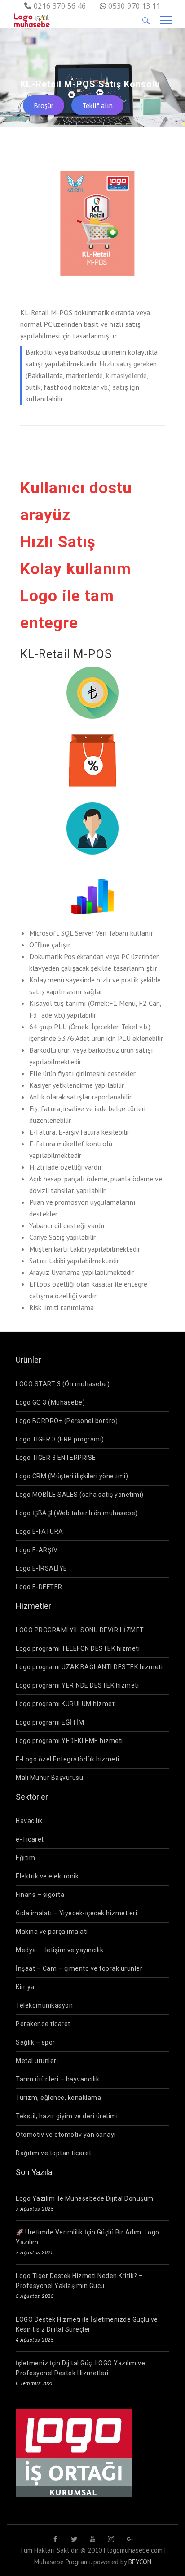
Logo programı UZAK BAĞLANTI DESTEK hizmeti (89, 1667)
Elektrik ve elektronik (47, 1876)
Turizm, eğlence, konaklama (58, 2098)
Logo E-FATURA (40, 1531)
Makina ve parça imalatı (52, 1932)
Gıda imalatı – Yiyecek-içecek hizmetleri (76, 1913)
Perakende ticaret (43, 2024)
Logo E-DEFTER (39, 1587)
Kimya (25, 1987)
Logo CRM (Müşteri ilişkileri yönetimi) (72, 1476)
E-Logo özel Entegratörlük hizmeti (68, 1759)
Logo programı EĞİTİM (50, 1722)
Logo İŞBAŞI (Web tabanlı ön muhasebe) (77, 1513)
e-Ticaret (30, 1839)
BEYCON (140, 2562)
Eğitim (25, 1858)
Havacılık (29, 1821)
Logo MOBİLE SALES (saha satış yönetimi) (80, 1495)
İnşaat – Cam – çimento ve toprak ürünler (79, 1968)
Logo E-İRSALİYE (42, 1568)
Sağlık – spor (35, 2042)
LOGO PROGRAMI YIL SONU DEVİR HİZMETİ (81, 1630)
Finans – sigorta (40, 1895)
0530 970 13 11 (134, 6)
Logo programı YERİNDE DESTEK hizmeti (77, 1685)
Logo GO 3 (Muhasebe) (50, 1402)
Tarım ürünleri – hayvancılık (57, 2079)
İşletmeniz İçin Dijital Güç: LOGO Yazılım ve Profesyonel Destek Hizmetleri (80, 2368)
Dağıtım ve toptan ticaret (54, 2153)
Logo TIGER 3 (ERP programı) (60, 1439)
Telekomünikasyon (44, 2005)
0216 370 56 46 (60, 6)
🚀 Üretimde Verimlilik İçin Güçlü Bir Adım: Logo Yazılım (88, 2237)
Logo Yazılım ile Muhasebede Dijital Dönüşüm (85, 2198)
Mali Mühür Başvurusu (49, 1778)
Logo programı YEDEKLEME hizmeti (69, 1741)
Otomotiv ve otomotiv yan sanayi (66, 2135)
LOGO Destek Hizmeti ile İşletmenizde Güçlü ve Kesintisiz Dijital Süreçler (87, 2324)
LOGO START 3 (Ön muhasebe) (63, 1384)
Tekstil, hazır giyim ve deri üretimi (67, 2116)
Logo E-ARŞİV (37, 1550)
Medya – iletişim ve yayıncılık (59, 1950)
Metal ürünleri (37, 2061)
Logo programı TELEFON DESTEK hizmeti (78, 1648)
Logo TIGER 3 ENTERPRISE (56, 1458)
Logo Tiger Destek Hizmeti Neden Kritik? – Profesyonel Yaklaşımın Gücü (79, 2281)
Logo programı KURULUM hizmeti (66, 1704)
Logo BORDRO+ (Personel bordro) (67, 1421)
